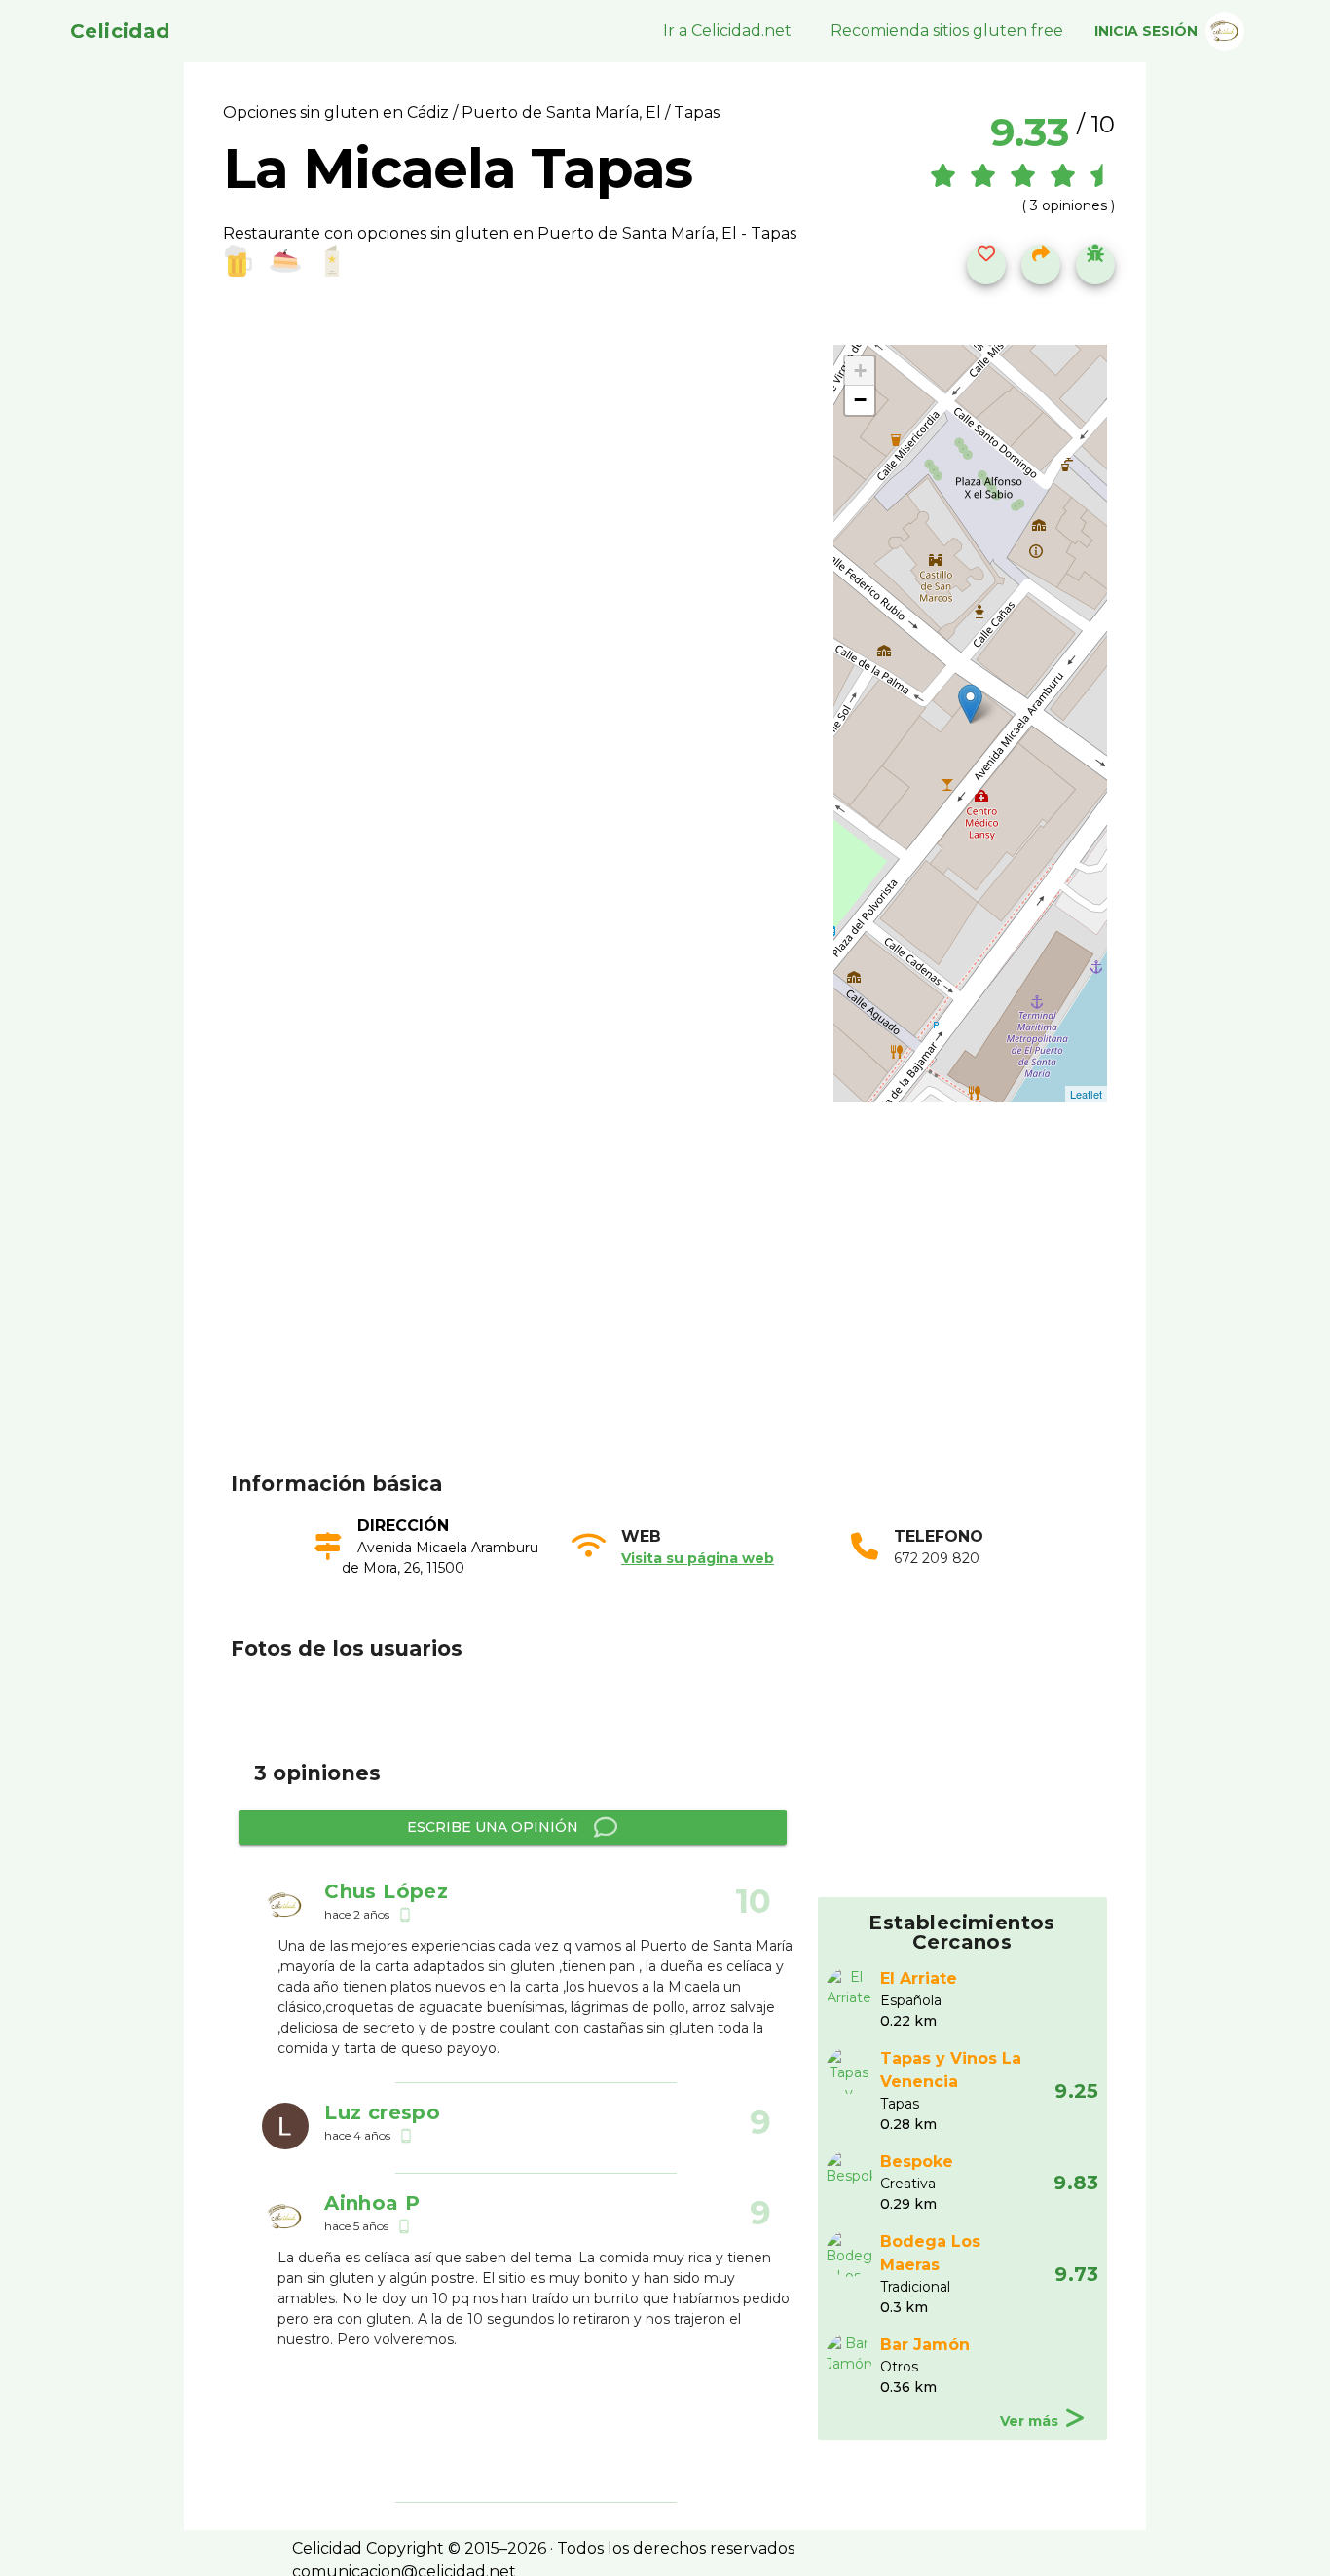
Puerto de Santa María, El (561, 112)
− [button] (860, 400)
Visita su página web (698, 1558)
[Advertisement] (677, 1317)
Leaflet (1086, 1094)
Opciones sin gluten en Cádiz (338, 112)
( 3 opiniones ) (1068, 205)
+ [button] (860, 371)
